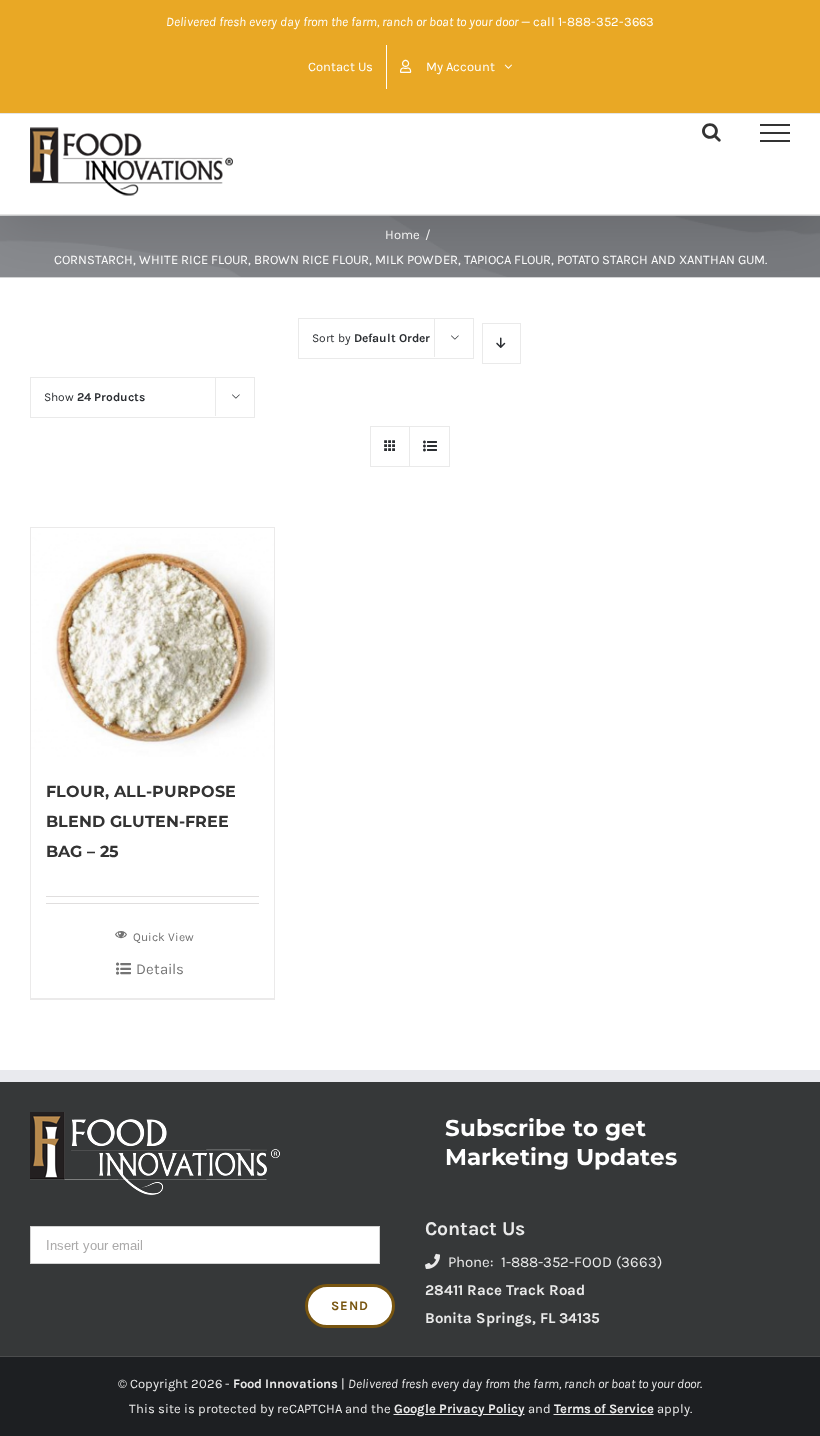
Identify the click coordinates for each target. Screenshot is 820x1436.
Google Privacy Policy (459, 1408)
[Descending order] (501, 343)
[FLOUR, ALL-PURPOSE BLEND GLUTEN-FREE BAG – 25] (152, 642)
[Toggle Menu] (775, 133)
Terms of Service (604, 1408)
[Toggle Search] (711, 132)
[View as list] (429, 446)
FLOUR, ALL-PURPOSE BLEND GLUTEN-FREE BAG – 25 (141, 821)
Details (160, 969)
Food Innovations (285, 1383)
